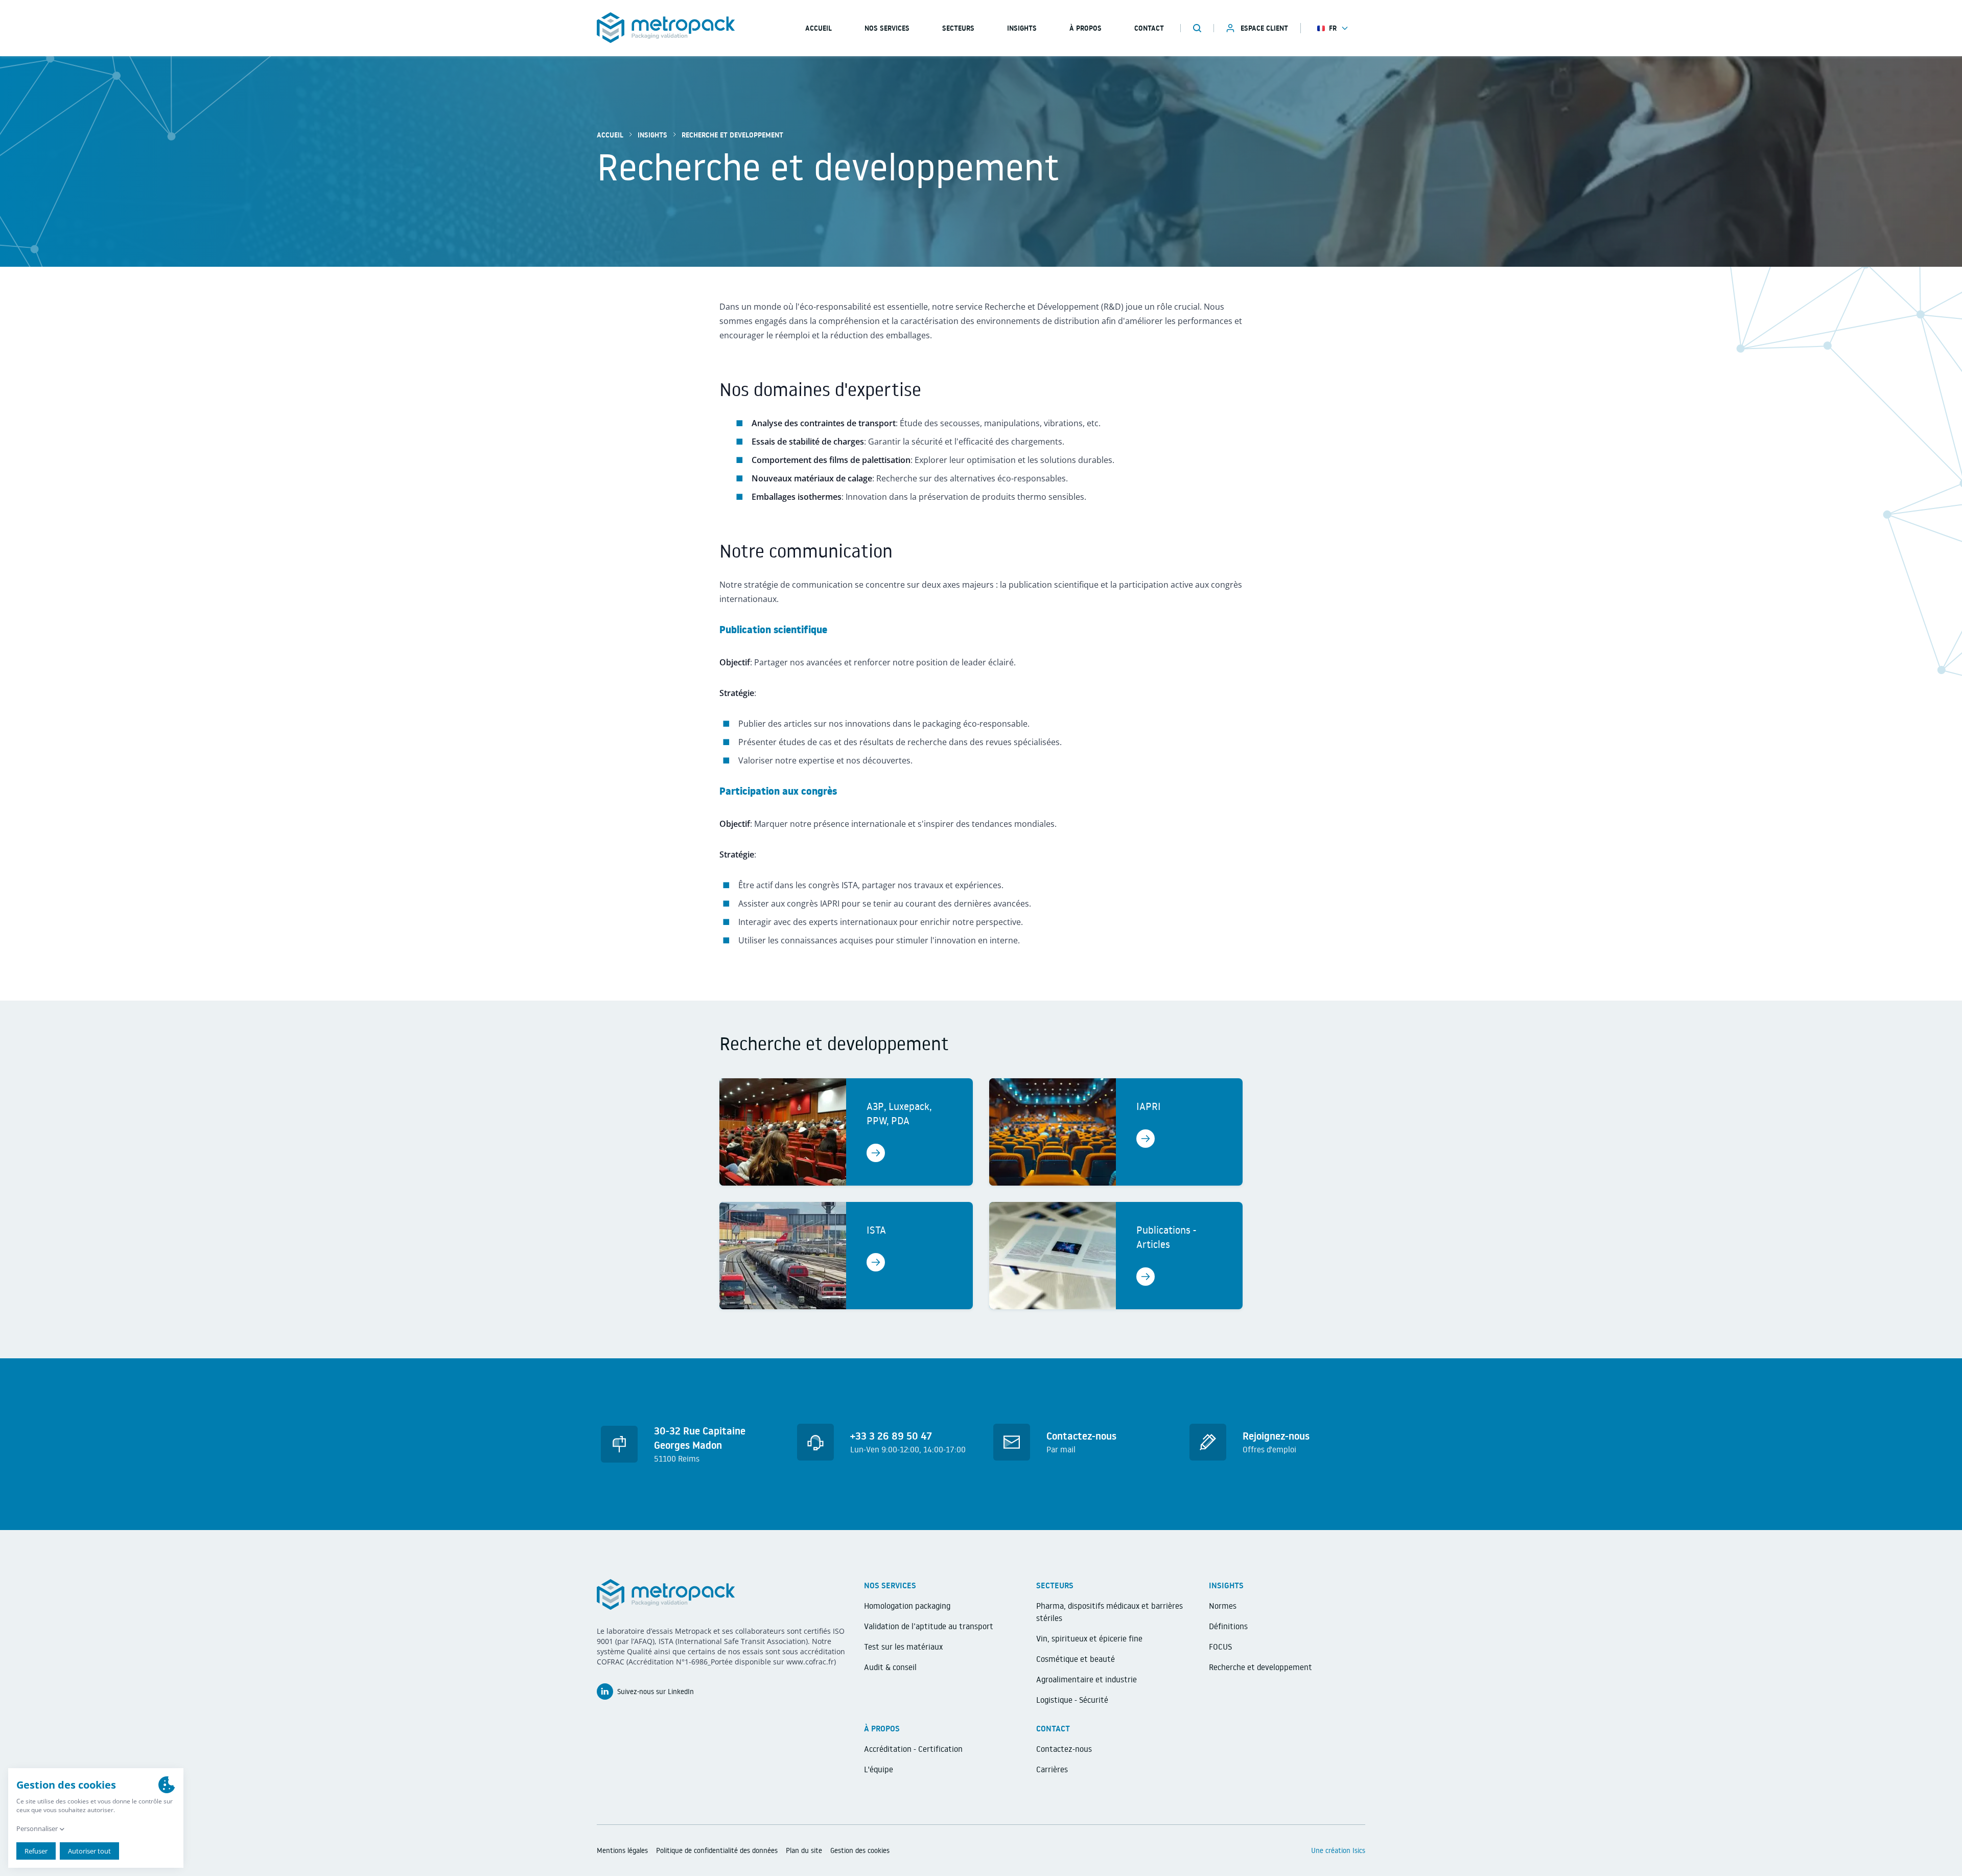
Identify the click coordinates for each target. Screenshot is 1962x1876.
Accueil (610, 135)
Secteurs (958, 28)
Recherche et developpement (1260, 1667)
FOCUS (1220, 1647)
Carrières (1052, 1769)
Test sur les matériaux (903, 1647)
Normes (1223, 1606)
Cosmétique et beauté (1076, 1659)
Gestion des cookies (860, 1850)
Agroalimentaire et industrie (1087, 1679)
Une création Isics (1338, 1850)
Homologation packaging (907, 1606)
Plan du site (804, 1850)
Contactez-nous (1064, 1749)
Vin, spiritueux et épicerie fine (1089, 1638)
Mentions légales (622, 1850)
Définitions (1228, 1626)
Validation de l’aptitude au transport (929, 1626)
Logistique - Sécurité (1072, 1700)
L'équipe (879, 1769)
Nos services (887, 28)
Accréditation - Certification (913, 1749)
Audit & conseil (890, 1667)
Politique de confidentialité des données (717, 1850)
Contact (1149, 28)
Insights (1022, 28)
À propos (1085, 28)
